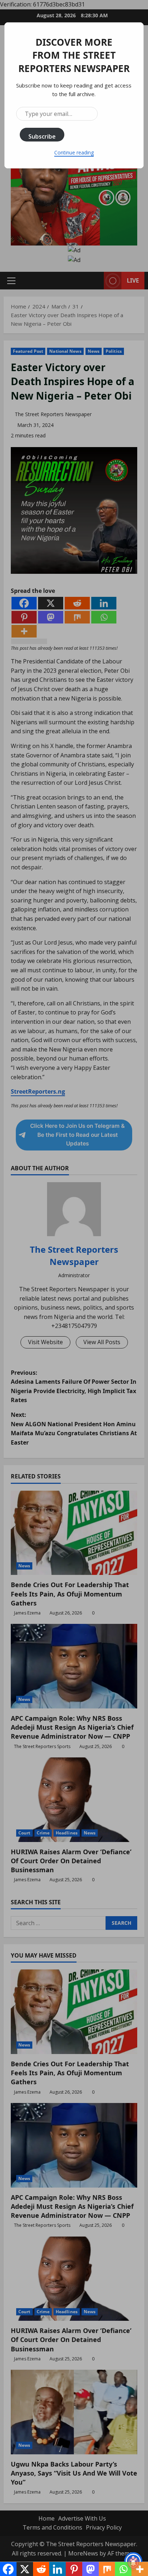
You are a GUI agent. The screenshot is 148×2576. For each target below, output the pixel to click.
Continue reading (74, 152)
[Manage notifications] (133, 2563)
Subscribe (42, 136)
